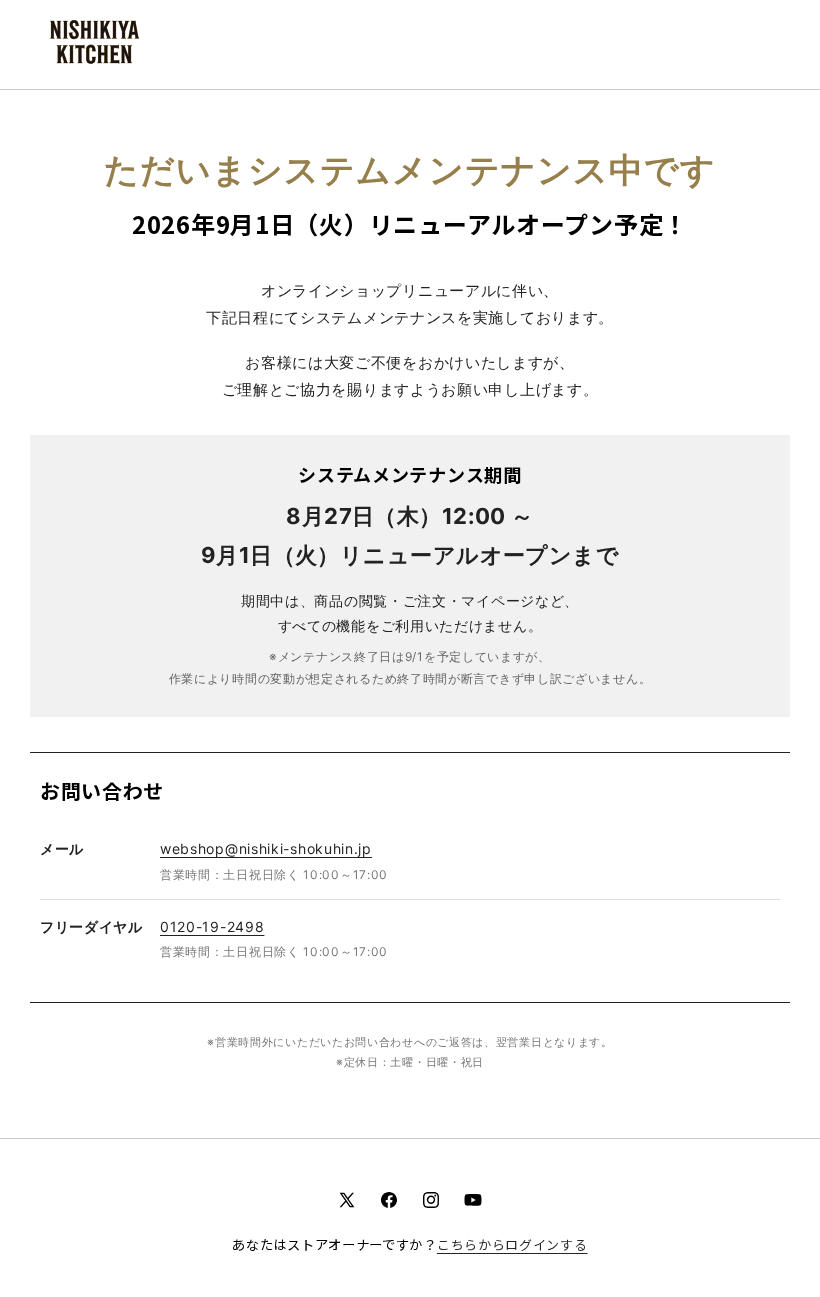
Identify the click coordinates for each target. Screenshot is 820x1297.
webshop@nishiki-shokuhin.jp (266, 848)
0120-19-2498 (212, 926)
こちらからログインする (512, 1244)
